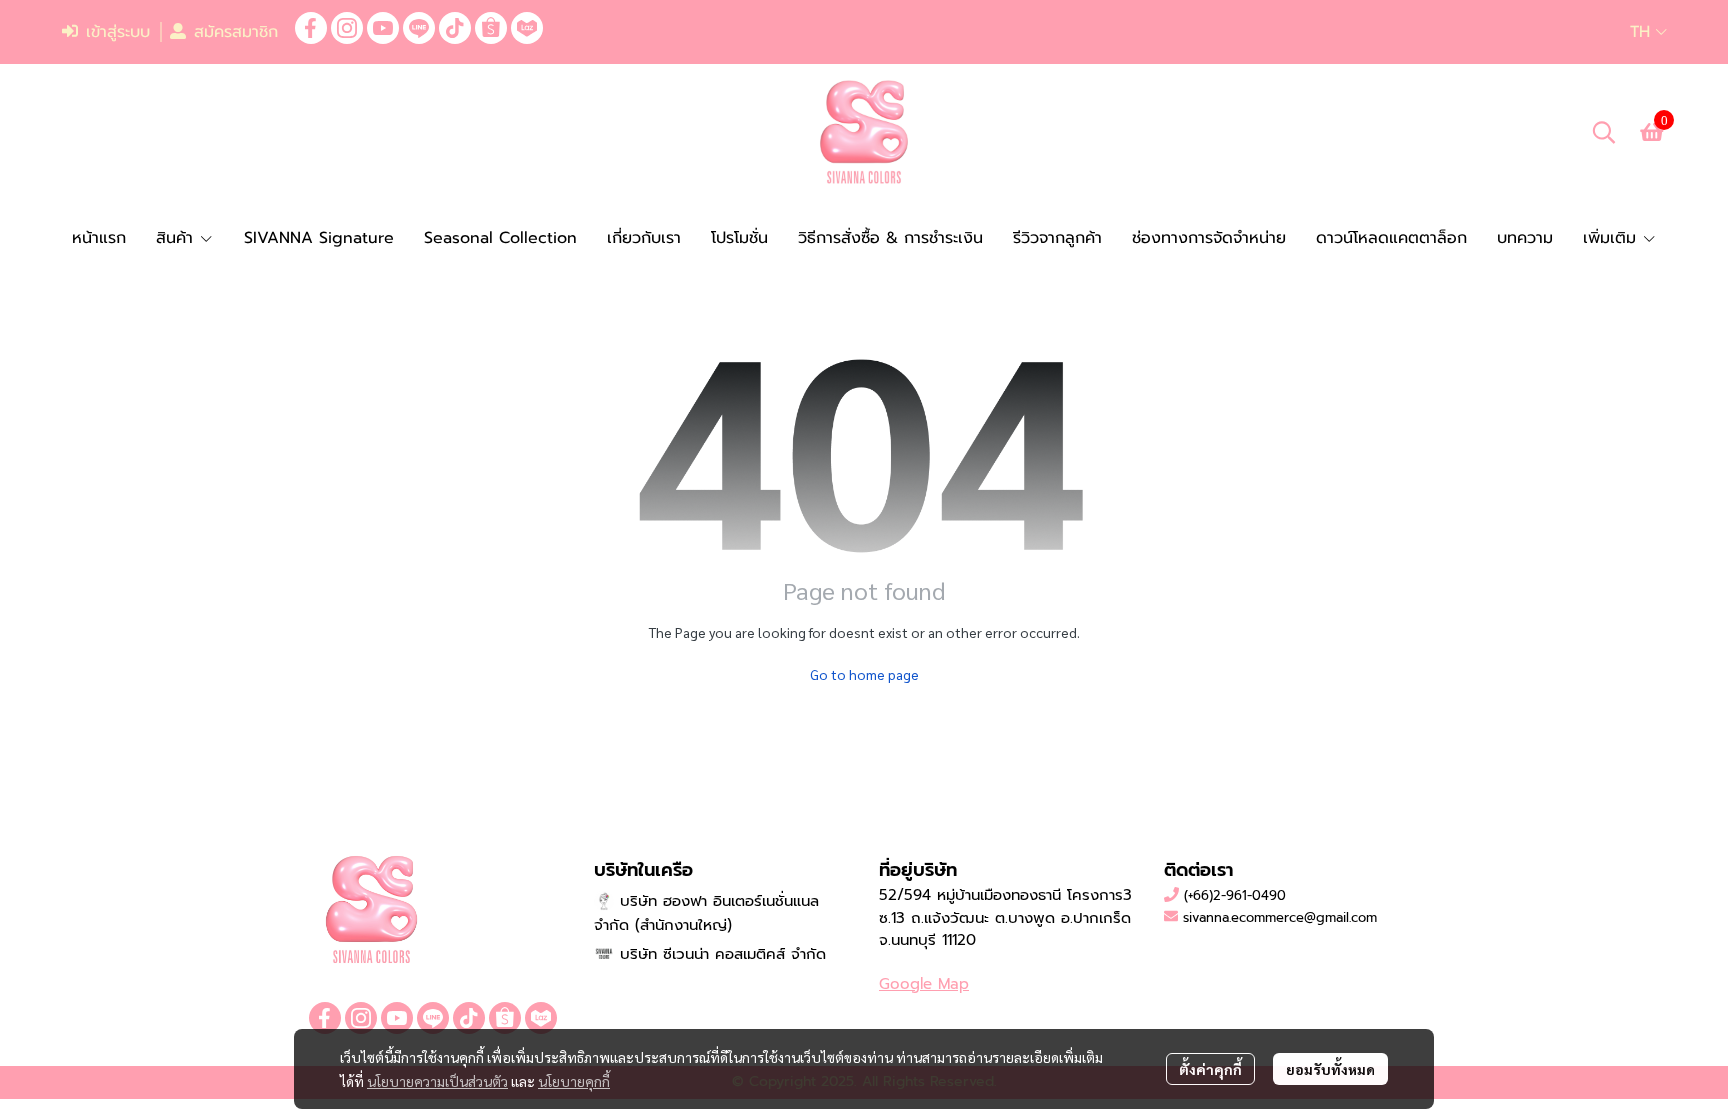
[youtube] (383, 28)
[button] (1648, 32)
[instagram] (347, 28)
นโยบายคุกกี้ (574, 1081)
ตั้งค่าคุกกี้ (1210, 1069)
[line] (419, 28)
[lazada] (527, 28)
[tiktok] (455, 28)
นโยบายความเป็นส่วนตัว (437, 1081)
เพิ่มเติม (1612, 238)
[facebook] (311, 28)
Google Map (924, 984)
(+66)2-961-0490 (1235, 895)
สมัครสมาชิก (236, 32)
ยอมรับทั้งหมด (1330, 1069)
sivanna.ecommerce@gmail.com (1280, 917)
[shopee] (491, 28)
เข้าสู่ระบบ (118, 32)
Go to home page (864, 674)
